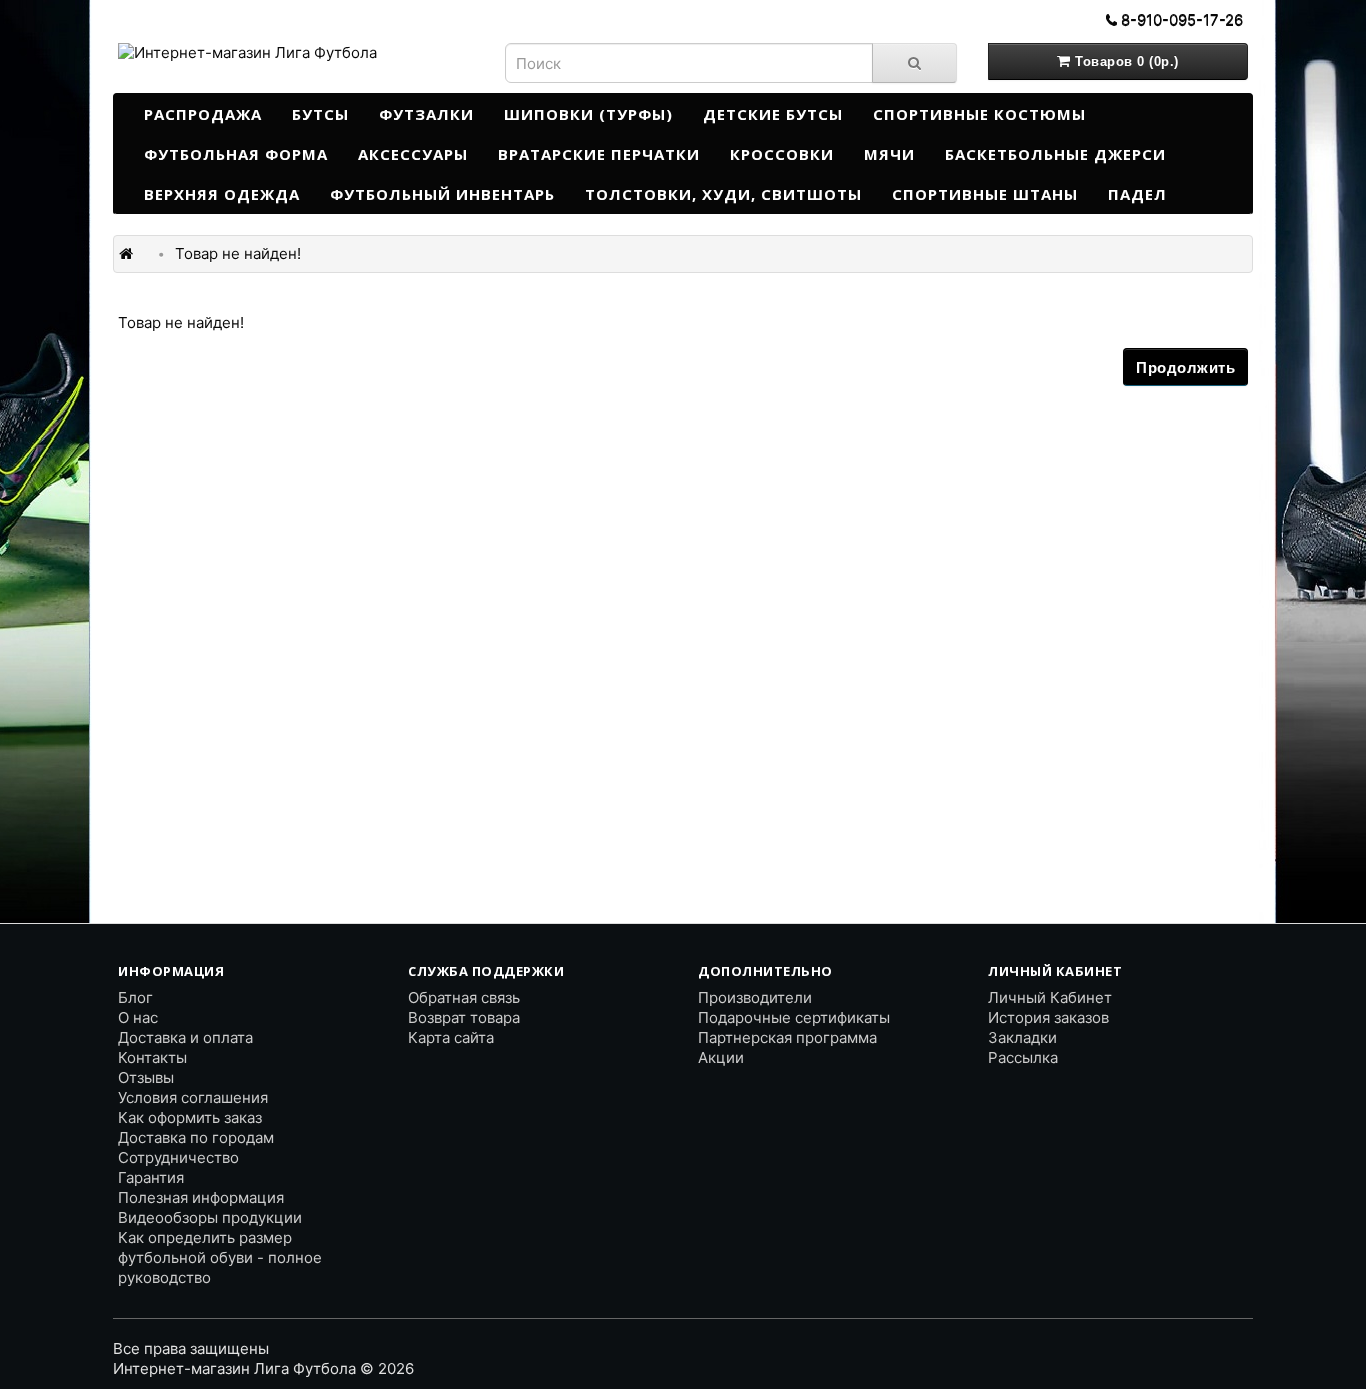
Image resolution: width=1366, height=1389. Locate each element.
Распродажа (203, 114)
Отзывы (146, 1077)
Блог (135, 997)
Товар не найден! (238, 253)
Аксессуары (413, 154)
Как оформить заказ (190, 1117)
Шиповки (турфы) (588, 114)
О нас (138, 1017)
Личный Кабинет (1050, 997)
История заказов (1048, 1017)
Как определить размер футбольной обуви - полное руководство (220, 1257)
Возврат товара (464, 1017)
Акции (721, 1057)
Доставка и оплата (185, 1037)
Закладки (1022, 1037)
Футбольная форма (236, 154)
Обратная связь (464, 997)
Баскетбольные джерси (1055, 154)
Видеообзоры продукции (210, 1217)
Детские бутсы (773, 114)
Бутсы (320, 114)
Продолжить (1185, 367)
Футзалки (426, 114)
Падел (1137, 194)
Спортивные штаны (985, 194)
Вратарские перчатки (599, 154)
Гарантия (151, 1177)
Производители (755, 997)
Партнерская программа (787, 1037)
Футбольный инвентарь (442, 194)
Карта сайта (451, 1037)
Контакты (152, 1057)
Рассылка (1023, 1057)
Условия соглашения (193, 1097)
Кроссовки (782, 154)
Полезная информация (201, 1197)
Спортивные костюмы (979, 114)
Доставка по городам (196, 1137)
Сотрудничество (178, 1157)
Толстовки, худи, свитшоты (723, 194)
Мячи (889, 154)
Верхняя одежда (222, 194)
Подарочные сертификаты (794, 1017)
